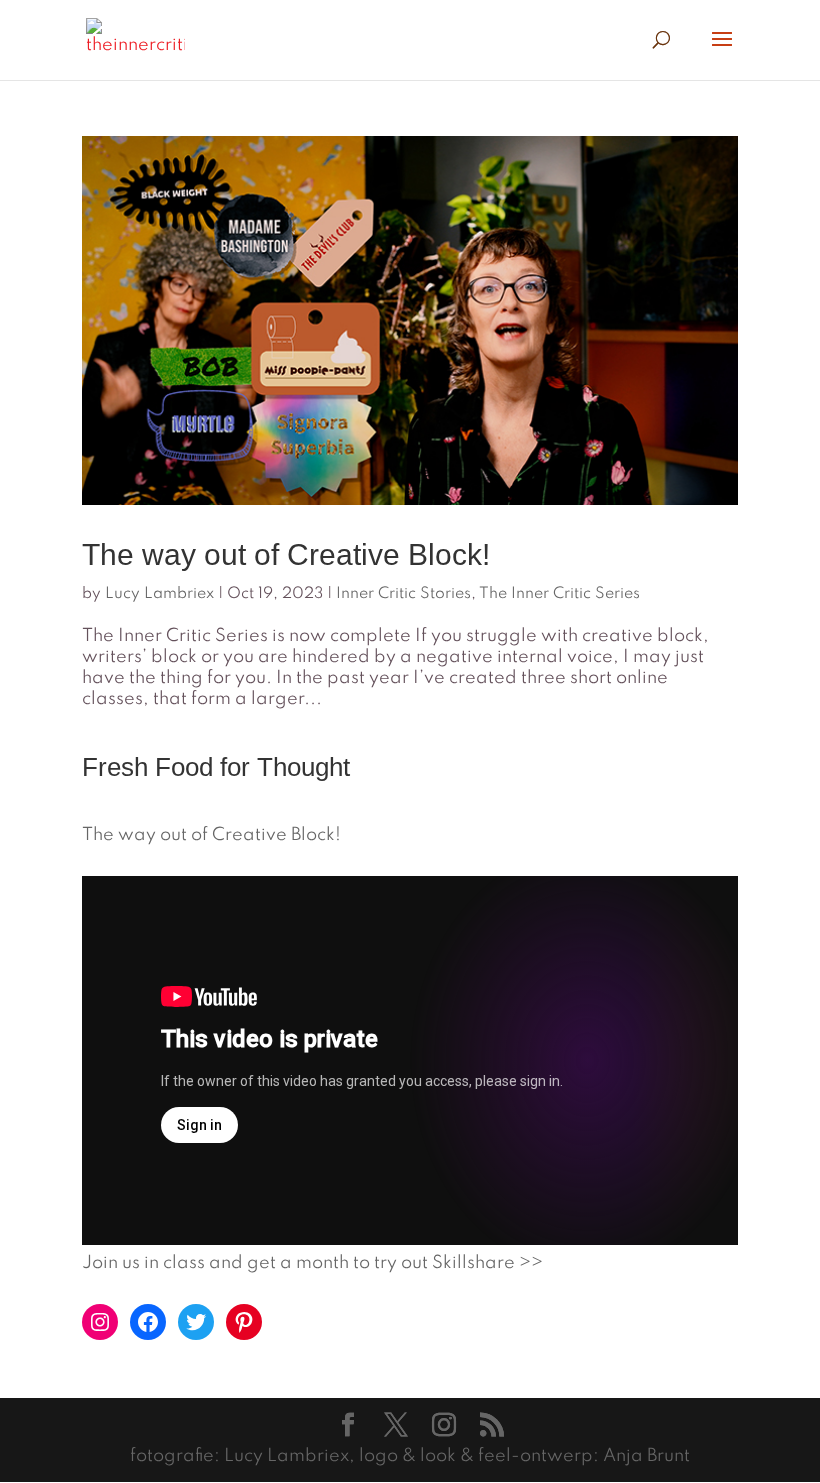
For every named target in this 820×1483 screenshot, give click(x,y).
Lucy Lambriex (159, 594)
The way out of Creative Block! (286, 554)
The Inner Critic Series (559, 594)
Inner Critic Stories (403, 594)
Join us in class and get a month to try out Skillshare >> (312, 1263)
